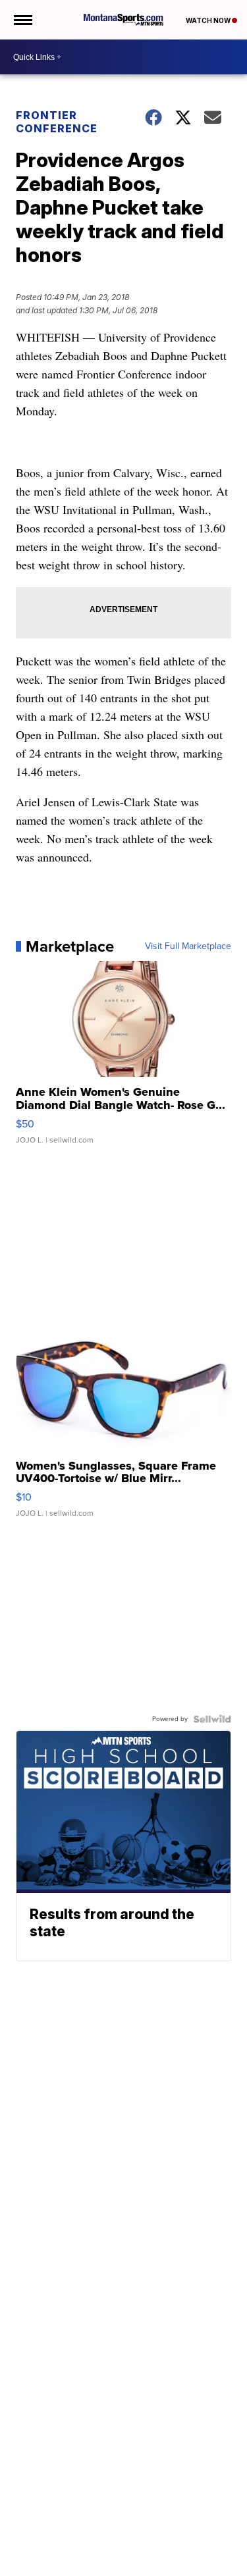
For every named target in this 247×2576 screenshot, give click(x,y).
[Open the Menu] (22, 20)
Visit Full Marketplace (188, 946)
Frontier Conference (57, 122)
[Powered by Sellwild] (212, 1719)
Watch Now (209, 20)
